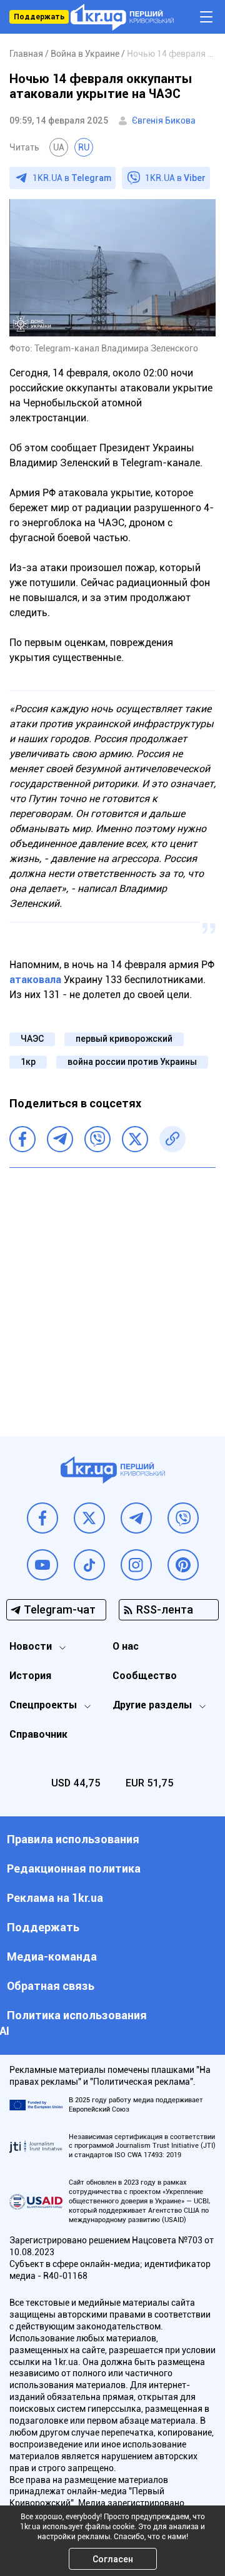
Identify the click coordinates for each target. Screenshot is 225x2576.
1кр (28, 1062)
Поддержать (39, 17)
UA (59, 147)
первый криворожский (124, 1039)
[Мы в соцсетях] (42, 1518)
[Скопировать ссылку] (172, 1139)
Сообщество (145, 1676)
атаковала (35, 980)
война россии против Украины (132, 1062)
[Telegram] (60, 1139)
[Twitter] (135, 1139)
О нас (126, 1646)
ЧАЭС (32, 1039)
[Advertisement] (112, 1293)
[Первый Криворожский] (122, 17)
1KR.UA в (72, 178)
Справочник (38, 1734)
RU (84, 147)
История (30, 1676)
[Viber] (97, 1139)
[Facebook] (22, 1139)
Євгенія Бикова (164, 120)
